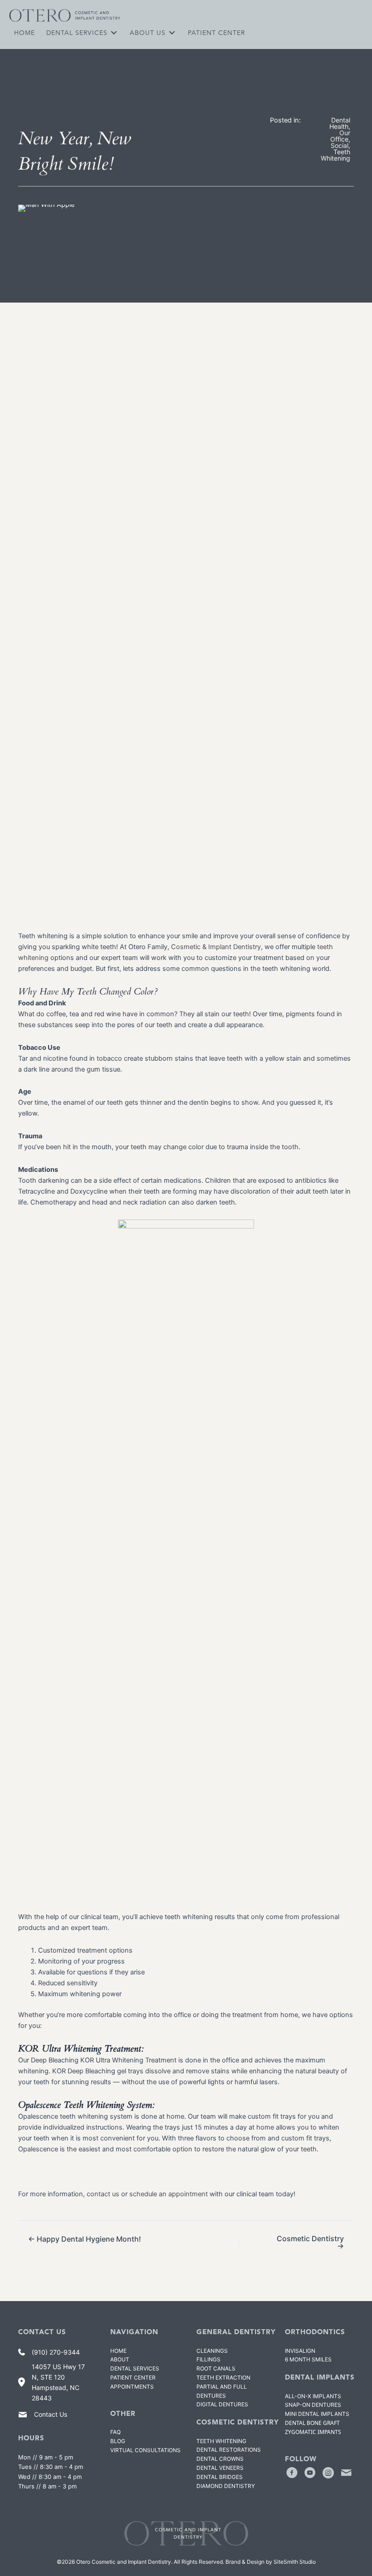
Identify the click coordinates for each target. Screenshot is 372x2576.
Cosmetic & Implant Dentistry (216, 947)
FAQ (115, 2432)
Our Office (340, 136)
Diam (226, 2486)
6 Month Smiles (308, 2359)
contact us (103, 2194)
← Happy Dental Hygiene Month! (85, 2239)
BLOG (118, 2441)
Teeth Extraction (223, 2378)
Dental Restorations (229, 2450)
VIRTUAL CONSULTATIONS (145, 2450)
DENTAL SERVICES (135, 2368)
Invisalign (300, 2351)
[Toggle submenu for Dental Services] (114, 32)
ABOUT (120, 2359)
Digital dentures (222, 2404)
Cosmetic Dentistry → (310, 2242)
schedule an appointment (169, 2194)
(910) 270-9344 (56, 2352)
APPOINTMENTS (132, 2387)
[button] (292, 2473)
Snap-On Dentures (313, 2405)
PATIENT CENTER (133, 2378)
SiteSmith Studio (295, 2562)
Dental (220, 2477)
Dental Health (340, 123)
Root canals (216, 2368)
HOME (118, 2351)
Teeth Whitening (335, 155)
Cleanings (212, 2351)
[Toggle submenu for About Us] (172, 32)
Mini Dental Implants (317, 2414)
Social (340, 145)
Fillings (208, 2359)
